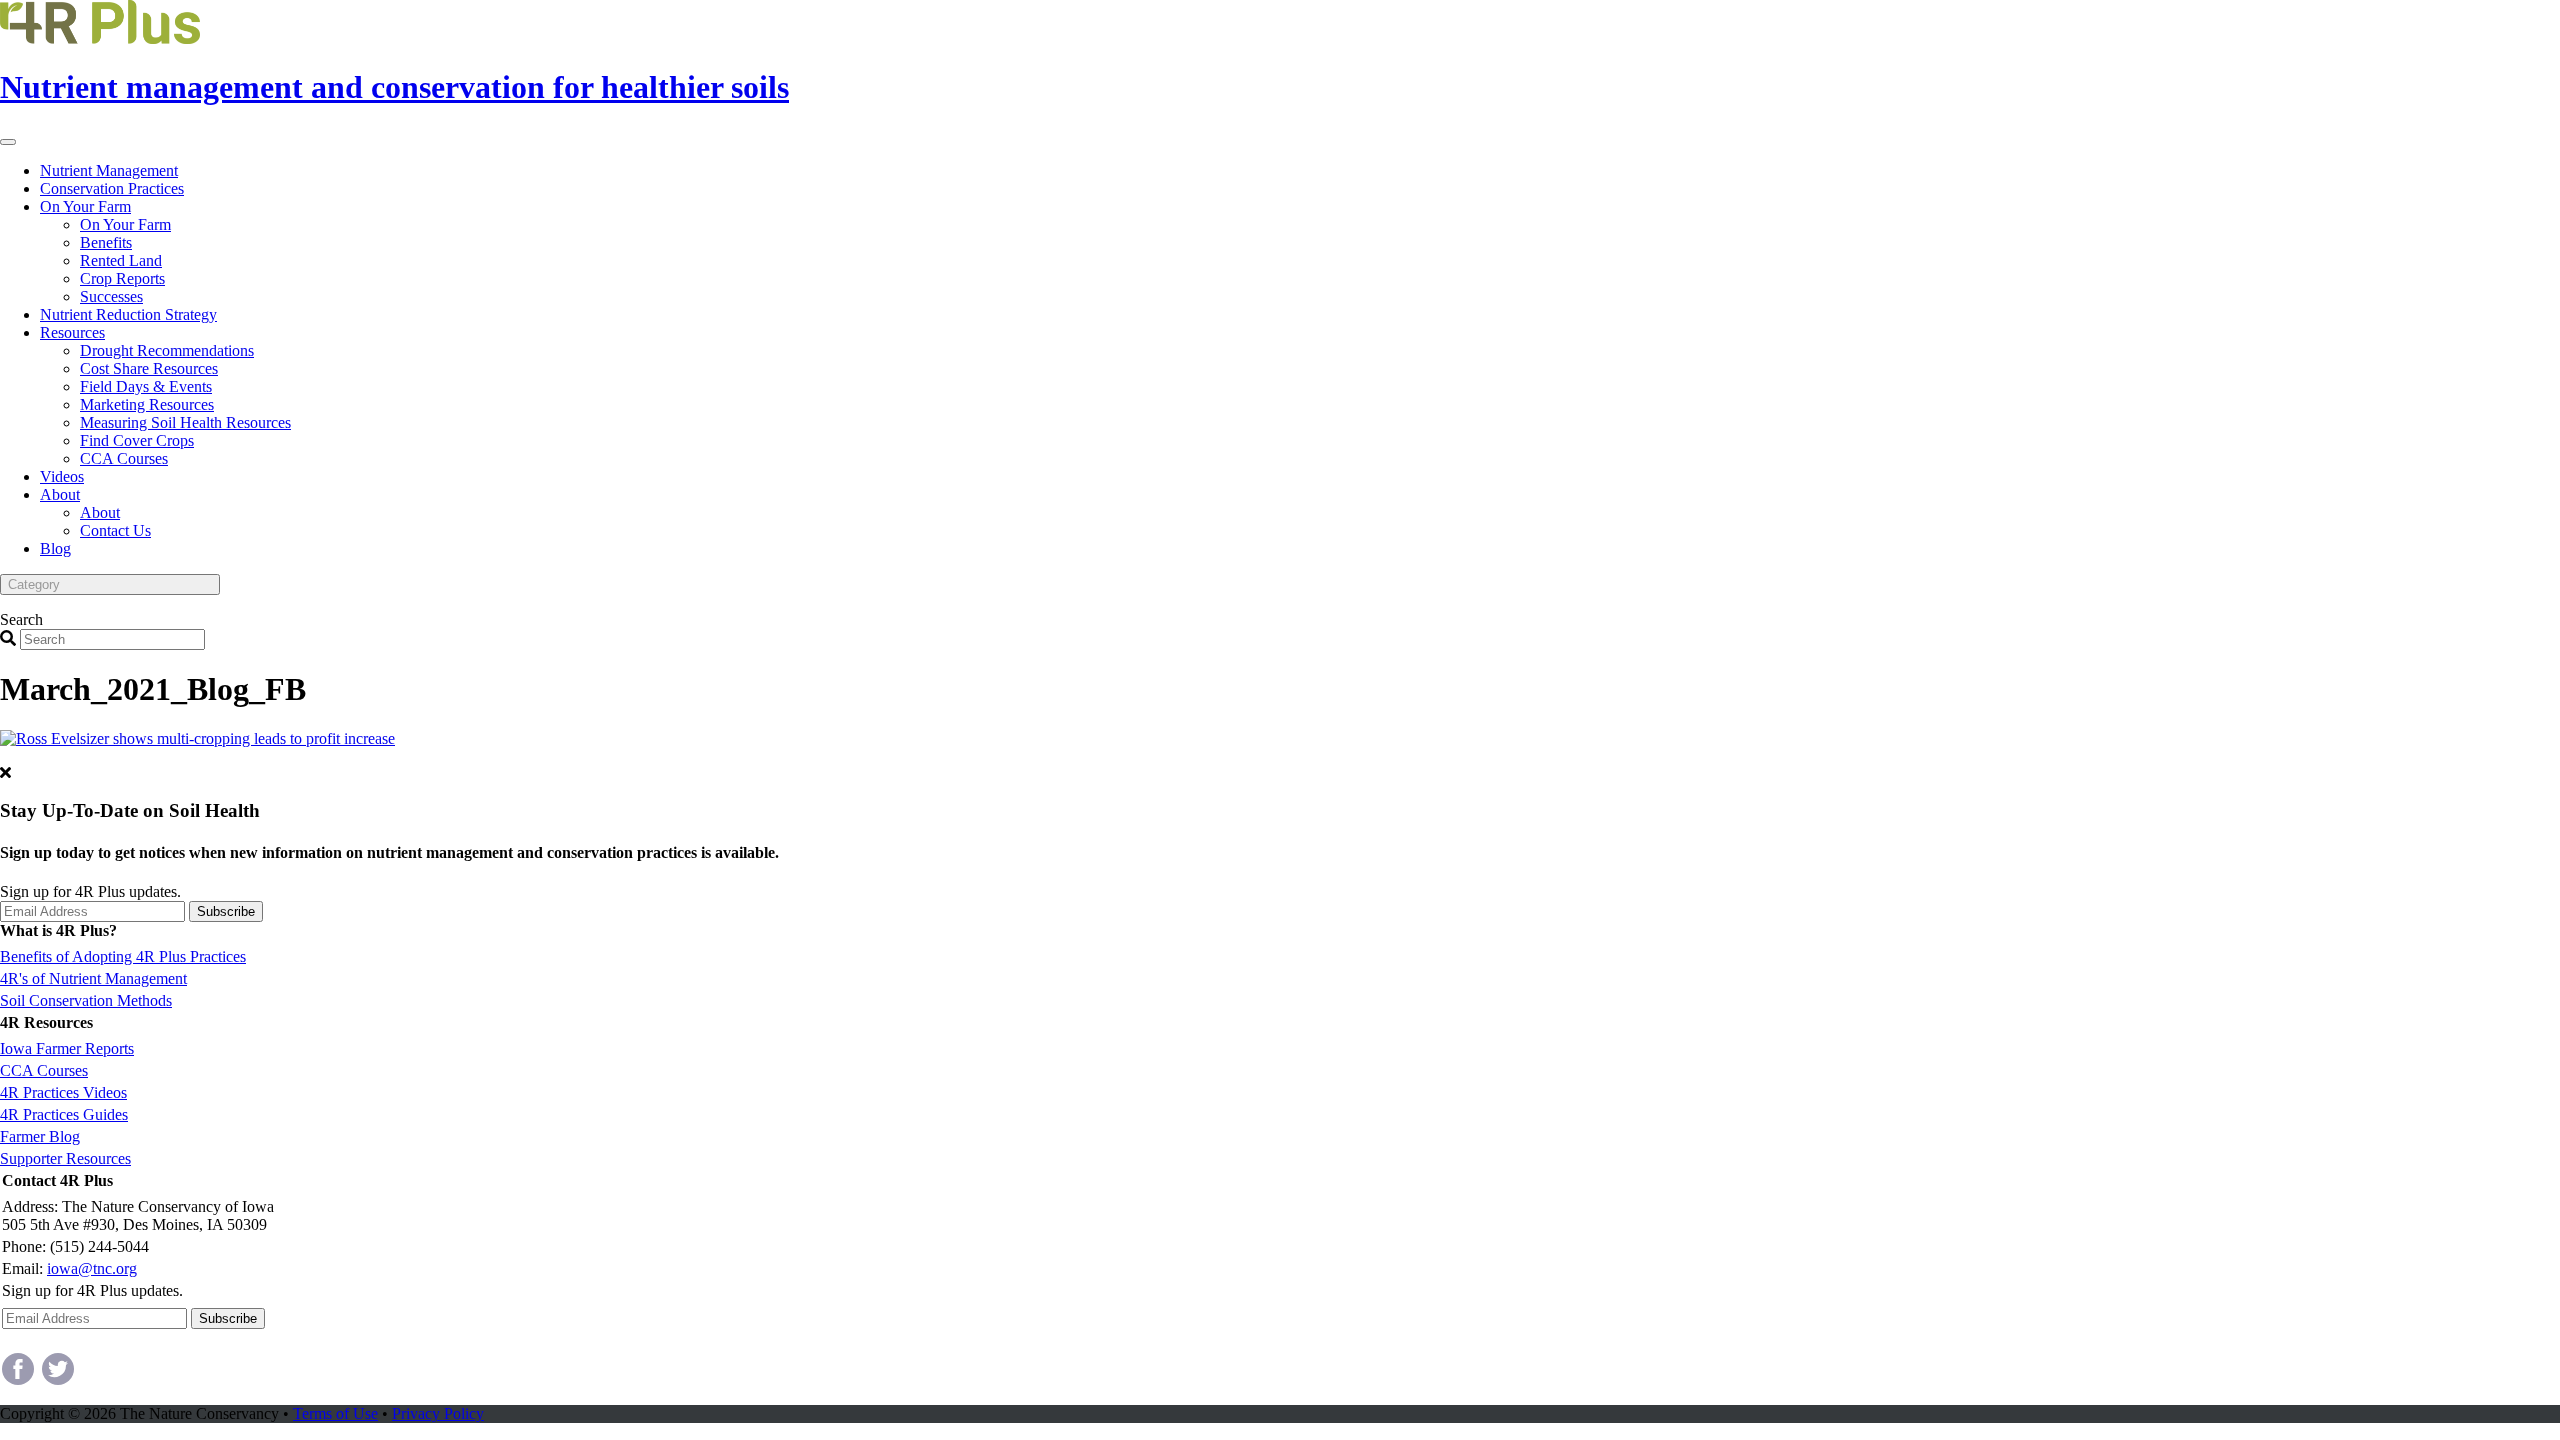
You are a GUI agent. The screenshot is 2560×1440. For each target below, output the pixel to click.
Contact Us (115, 530)
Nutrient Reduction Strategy (128, 314)
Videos (62, 476)
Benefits (106, 242)
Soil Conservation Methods (86, 1000)
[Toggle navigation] (8, 142)
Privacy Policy (438, 1413)
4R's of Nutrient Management (93, 978)
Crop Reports (122, 278)
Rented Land (121, 260)
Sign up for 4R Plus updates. (90, 891)
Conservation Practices (112, 188)
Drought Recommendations (167, 350)
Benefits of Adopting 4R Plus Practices (123, 956)
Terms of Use (335, 1413)
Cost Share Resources (149, 368)
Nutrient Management (109, 170)
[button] (110, 584)
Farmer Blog (40, 1136)
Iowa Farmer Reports (67, 1048)
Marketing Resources (147, 404)
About (60, 494)
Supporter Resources (65, 1158)
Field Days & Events (146, 386)
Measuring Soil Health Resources (185, 422)
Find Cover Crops (137, 440)
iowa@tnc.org (92, 1268)
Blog (55, 548)
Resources (72, 332)
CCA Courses (124, 458)
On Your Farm (85, 206)
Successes (111, 296)
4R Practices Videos (63, 1092)
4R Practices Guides (64, 1114)
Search (21, 619)
